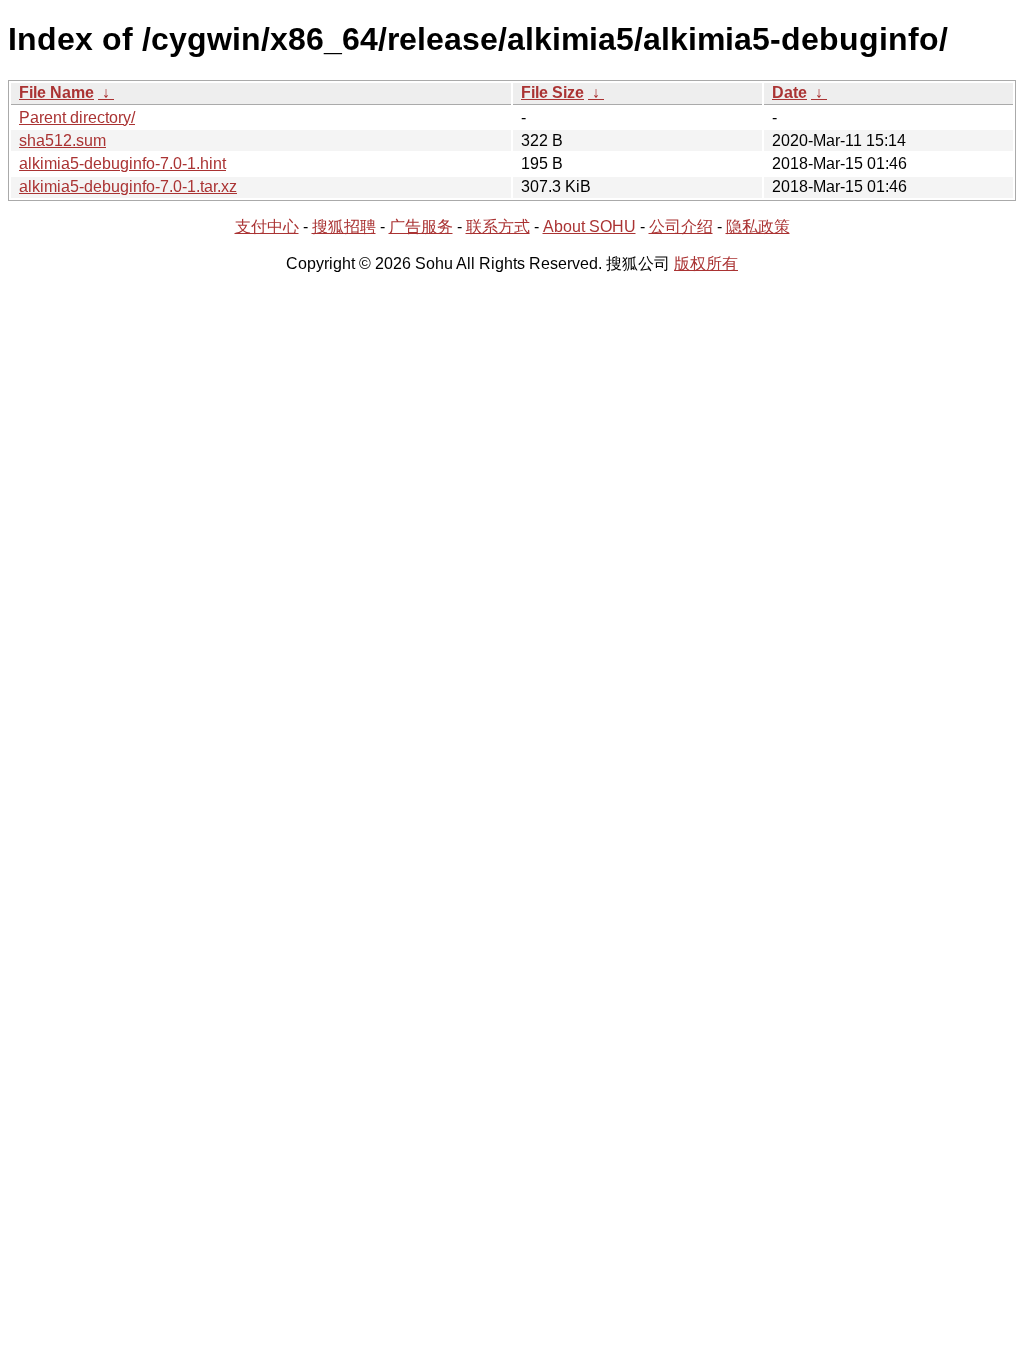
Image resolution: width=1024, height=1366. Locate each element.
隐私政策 (758, 226)
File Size (552, 92)
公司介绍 (681, 226)
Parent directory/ (77, 117)
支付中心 (267, 226)
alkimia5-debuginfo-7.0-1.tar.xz (128, 186)
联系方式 (498, 226)
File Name (56, 92)
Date (789, 92)
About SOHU (589, 226)
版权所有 (706, 263)
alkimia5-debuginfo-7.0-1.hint (122, 163)
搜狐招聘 (344, 226)
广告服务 (421, 226)
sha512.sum (62, 140)
